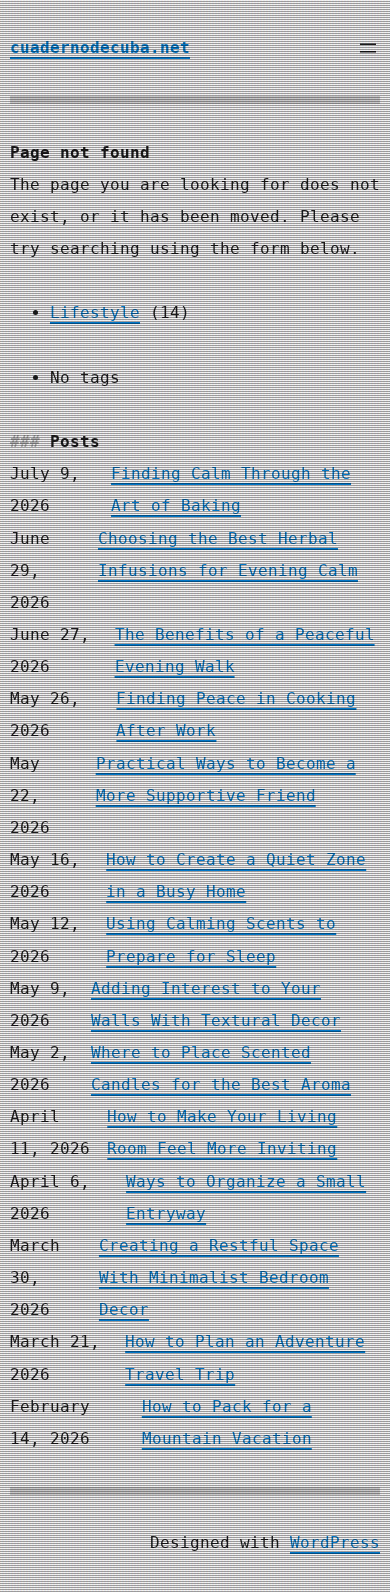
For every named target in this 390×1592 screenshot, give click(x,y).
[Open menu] (368, 48)
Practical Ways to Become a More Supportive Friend (226, 779)
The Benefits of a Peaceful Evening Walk (245, 650)
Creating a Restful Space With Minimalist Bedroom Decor (219, 1277)
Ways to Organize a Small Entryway (246, 1197)
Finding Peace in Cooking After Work (236, 714)
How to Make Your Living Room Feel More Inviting (222, 1132)
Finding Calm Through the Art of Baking (231, 489)
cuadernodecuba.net (100, 47)
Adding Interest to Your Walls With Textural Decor (216, 1004)
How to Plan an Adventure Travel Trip (245, 1357)
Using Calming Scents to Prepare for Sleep (221, 939)
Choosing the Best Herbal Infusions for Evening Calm (228, 554)
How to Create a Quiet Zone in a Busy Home (236, 875)
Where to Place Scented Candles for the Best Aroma (221, 1068)
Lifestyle (95, 312)
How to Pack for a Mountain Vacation (227, 1422)
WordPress (335, 1542)
